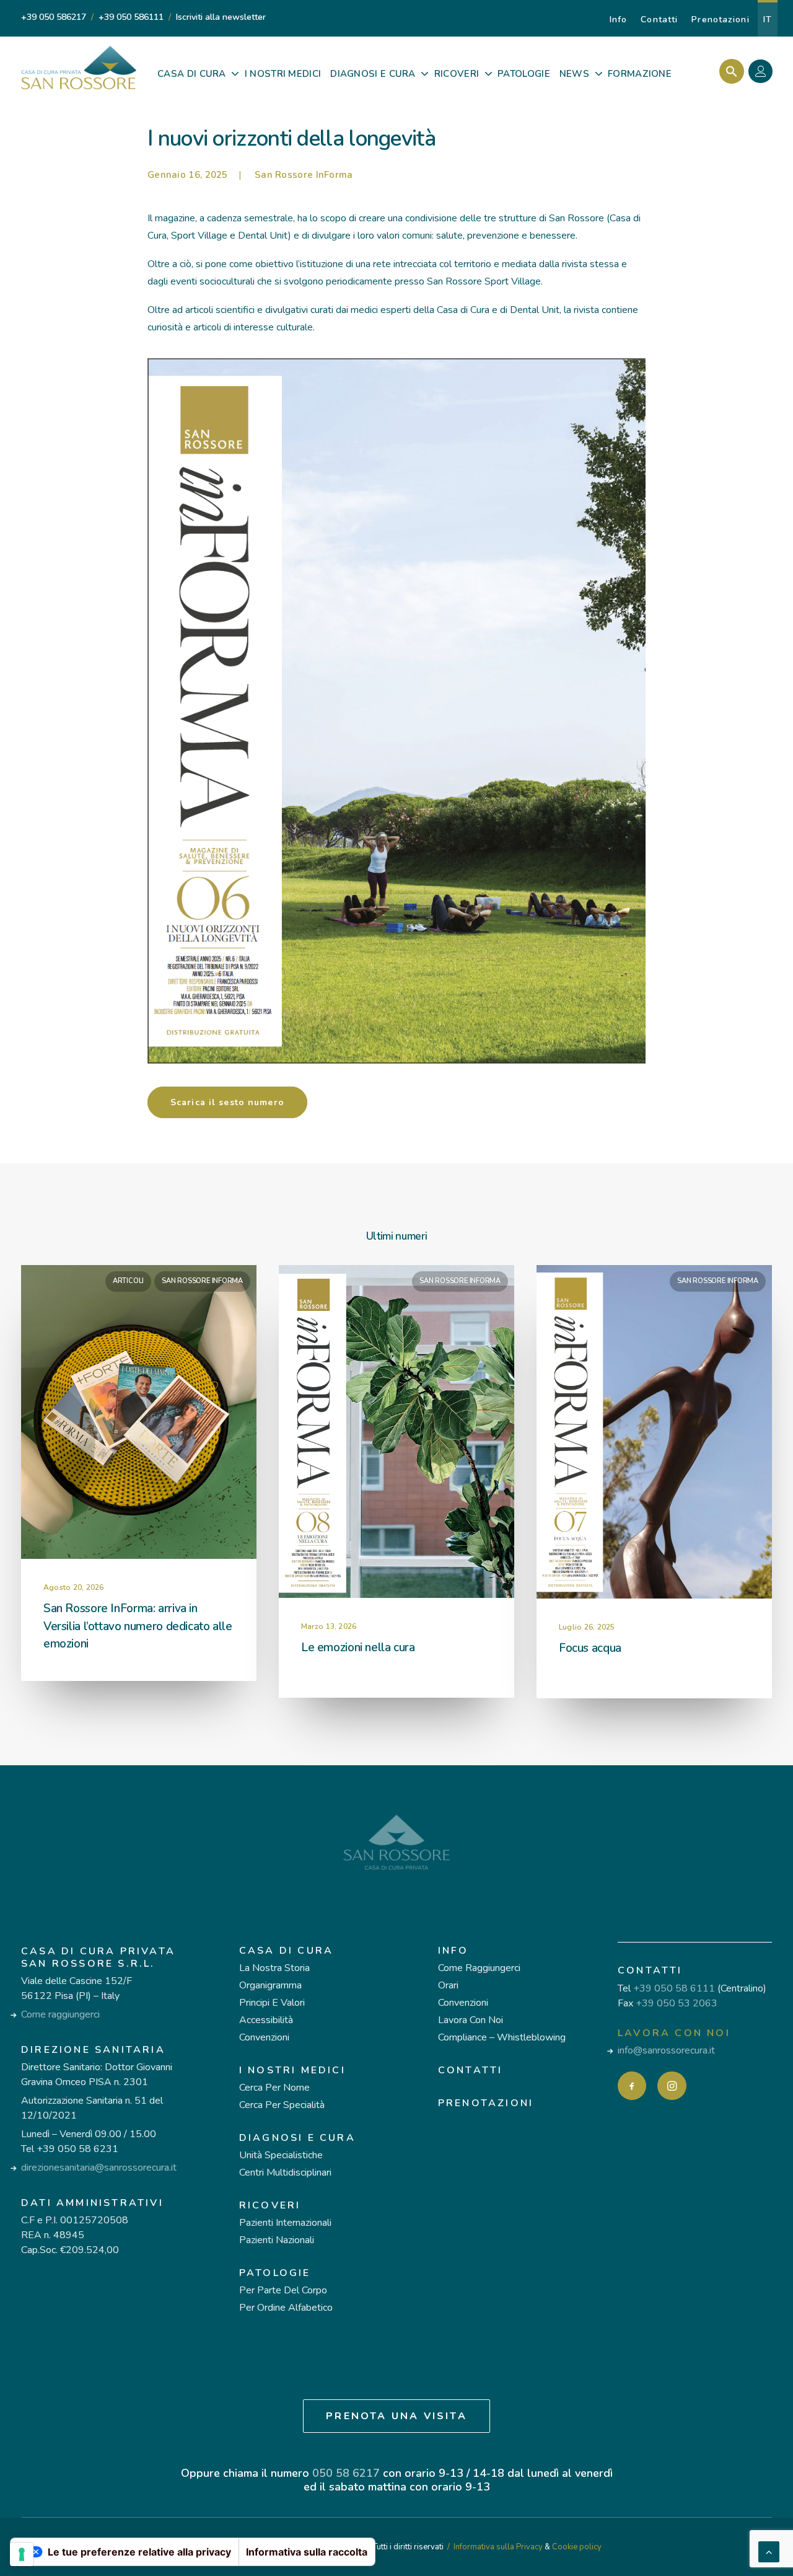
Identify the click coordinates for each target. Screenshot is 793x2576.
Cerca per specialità (282, 2105)
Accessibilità (266, 2020)
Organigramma (270, 1985)
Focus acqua (590, 1648)
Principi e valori (272, 2003)
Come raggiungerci (60, 2014)
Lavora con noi (471, 2020)
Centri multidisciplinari (285, 2172)
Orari (448, 1985)
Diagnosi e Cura (297, 2138)
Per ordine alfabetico (286, 2308)
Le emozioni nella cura (358, 1647)
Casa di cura (286, 1951)
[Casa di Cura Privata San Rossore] (79, 68)
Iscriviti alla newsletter (221, 17)
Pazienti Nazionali (277, 2240)
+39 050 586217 (54, 17)
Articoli (128, 1281)
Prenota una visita (396, 2416)
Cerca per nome (274, 2088)
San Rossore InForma (304, 175)
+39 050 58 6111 (674, 1988)
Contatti (659, 20)
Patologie (275, 2273)
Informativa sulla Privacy (498, 2547)
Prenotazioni (720, 20)
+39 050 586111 (131, 17)
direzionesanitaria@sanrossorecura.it (99, 2168)
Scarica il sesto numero (227, 1102)
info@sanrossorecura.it (666, 2050)
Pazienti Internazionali (285, 2223)
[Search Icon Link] (728, 71)
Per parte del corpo (283, 2290)
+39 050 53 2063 (677, 2003)
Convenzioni (264, 2037)
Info (618, 20)
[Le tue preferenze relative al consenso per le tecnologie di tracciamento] (22, 2554)
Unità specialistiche (281, 2155)
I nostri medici (292, 2070)
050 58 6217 (346, 2473)
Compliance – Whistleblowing (502, 2037)
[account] (764, 73)
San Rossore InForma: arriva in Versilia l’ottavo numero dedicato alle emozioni (138, 1626)
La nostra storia (274, 1968)
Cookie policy (577, 2547)
